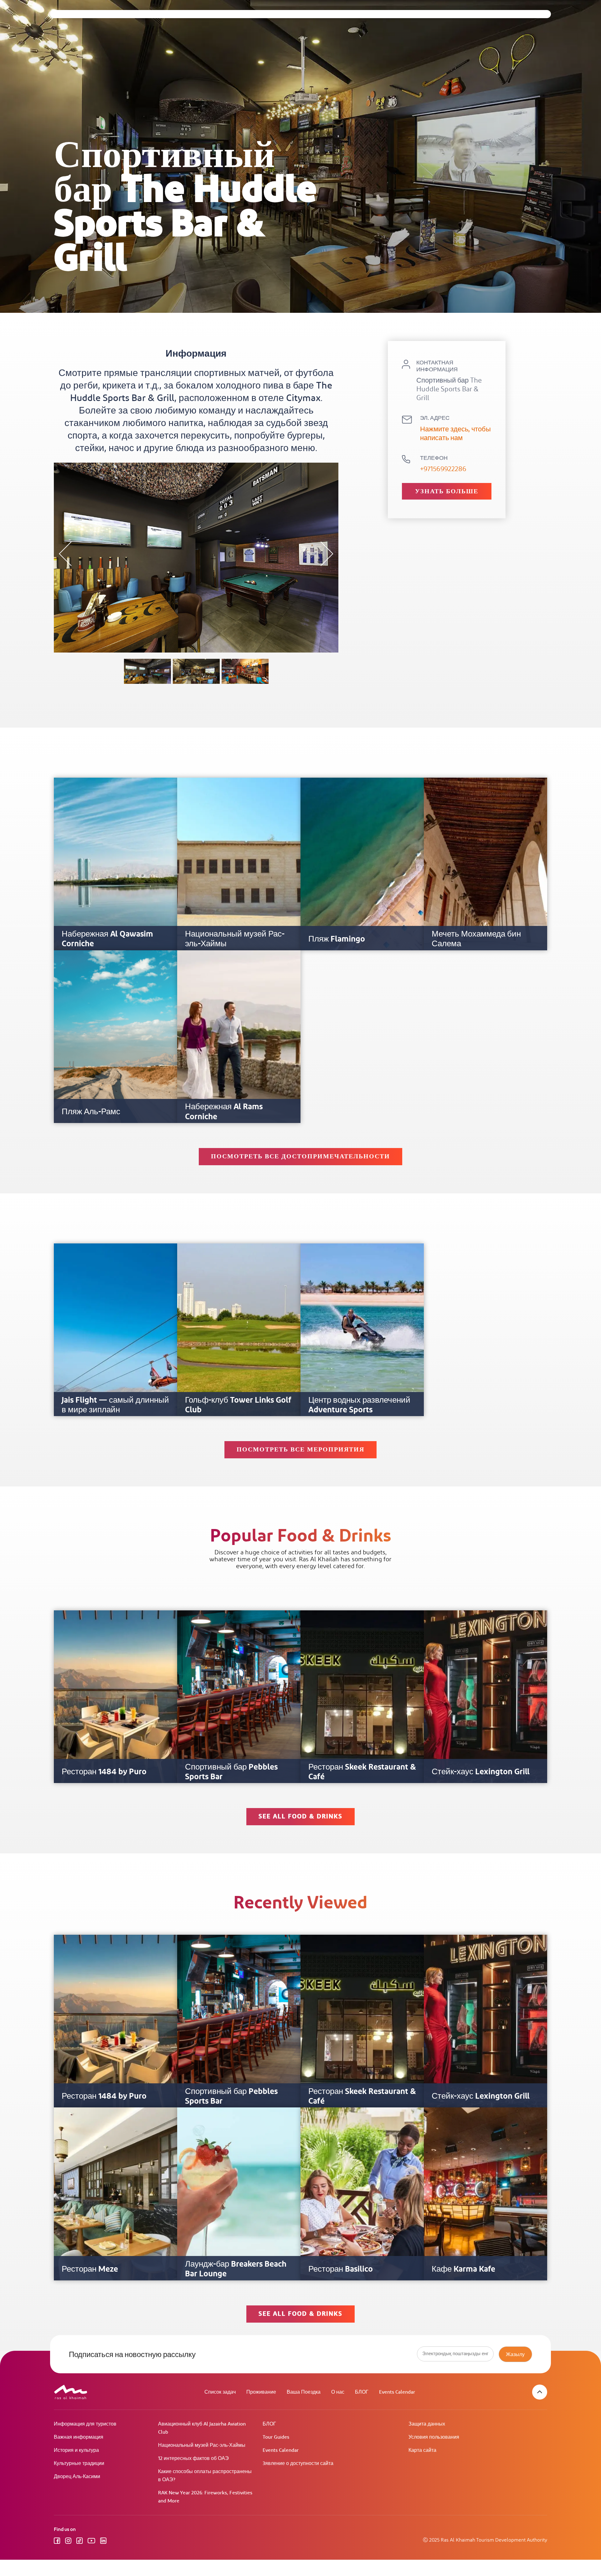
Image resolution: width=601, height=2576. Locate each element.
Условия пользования (434, 2437)
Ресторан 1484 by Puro (104, 1772)
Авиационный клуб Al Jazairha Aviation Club (202, 2428)
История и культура (76, 2450)
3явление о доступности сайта (298, 2464)
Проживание (261, 2392)
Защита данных (427, 2424)
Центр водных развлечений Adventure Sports (359, 1405)
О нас (338, 2392)
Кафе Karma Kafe (463, 2269)
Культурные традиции (79, 2464)
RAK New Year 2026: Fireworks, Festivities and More (205, 2497)
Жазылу (515, 2354)
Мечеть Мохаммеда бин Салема (476, 939)
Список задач (220, 2392)
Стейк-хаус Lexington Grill (481, 1772)
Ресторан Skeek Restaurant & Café (362, 1772)
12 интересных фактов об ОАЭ (193, 2459)
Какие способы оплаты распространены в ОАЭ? (205, 2476)
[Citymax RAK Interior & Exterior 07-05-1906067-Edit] (245, 671)
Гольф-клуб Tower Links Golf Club (238, 1405)
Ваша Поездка (304, 2392)
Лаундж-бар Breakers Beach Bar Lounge (236, 2269)
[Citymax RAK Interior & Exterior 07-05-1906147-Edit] (196, 671)
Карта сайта (422, 2450)
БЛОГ (362, 2392)
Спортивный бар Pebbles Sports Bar (231, 1772)
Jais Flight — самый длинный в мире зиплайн (115, 1405)
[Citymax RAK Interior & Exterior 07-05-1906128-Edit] (147, 671)
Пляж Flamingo (337, 939)
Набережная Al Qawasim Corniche (107, 939)
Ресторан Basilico (341, 2269)
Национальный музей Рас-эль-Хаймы (235, 939)
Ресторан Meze (90, 2269)
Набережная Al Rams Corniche (224, 1112)
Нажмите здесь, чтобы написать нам (455, 434)
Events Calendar (397, 2392)
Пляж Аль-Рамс (91, 1112)
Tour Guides (276, 2437)
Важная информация (79, 2437)
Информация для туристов (85, 2424)
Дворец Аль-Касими (77, 2477)
